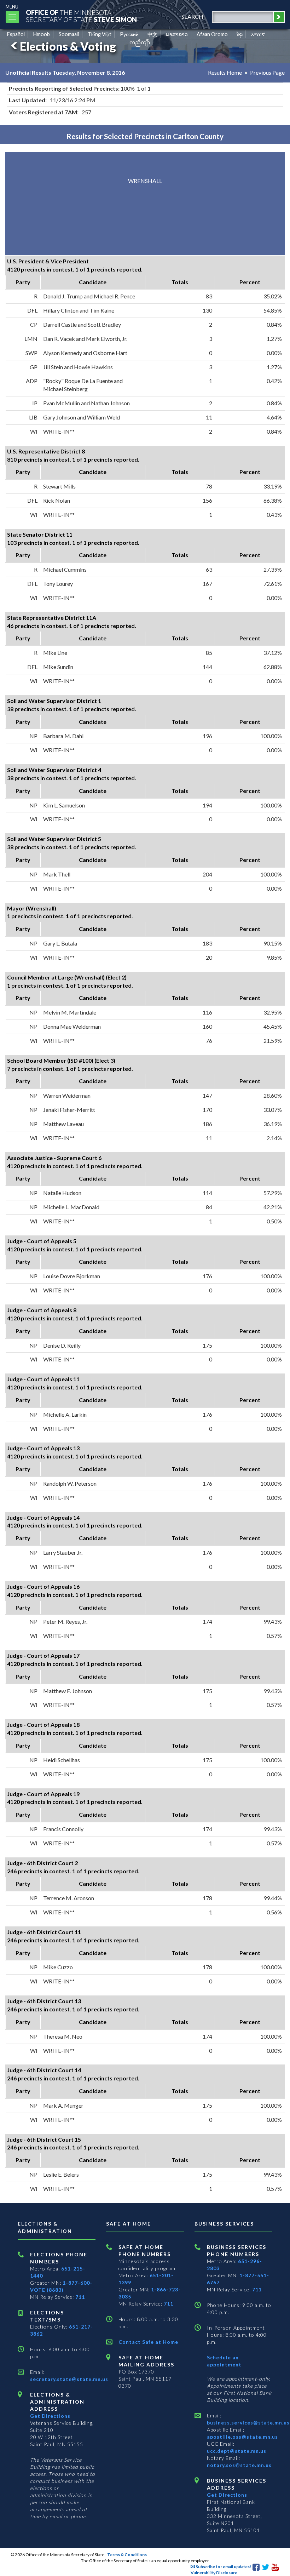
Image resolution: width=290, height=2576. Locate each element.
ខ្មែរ (240, 34)
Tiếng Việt (100, 34)
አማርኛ (258, 34)
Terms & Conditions (127, 2555)
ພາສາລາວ (177, 34)
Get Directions (50, 2416)
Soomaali (69, 34)
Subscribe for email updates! (223, 2567)
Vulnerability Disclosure (214, 2573)
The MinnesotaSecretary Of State (81, 16)
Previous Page (267, 72)
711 (80, 2297)
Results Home (225, 72)
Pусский (129, 34)
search (192, 16)
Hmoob (42, 34)
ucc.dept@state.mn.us (237, 2451)
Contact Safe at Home (148, 2342)
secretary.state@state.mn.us (69, 2379)
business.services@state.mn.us (248, 2423)
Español (16, 34)
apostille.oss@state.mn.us (242, 2437)
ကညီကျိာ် (140, 42)
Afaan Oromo (212, 34)
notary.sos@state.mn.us (239, 2465)
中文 (152, 34)
